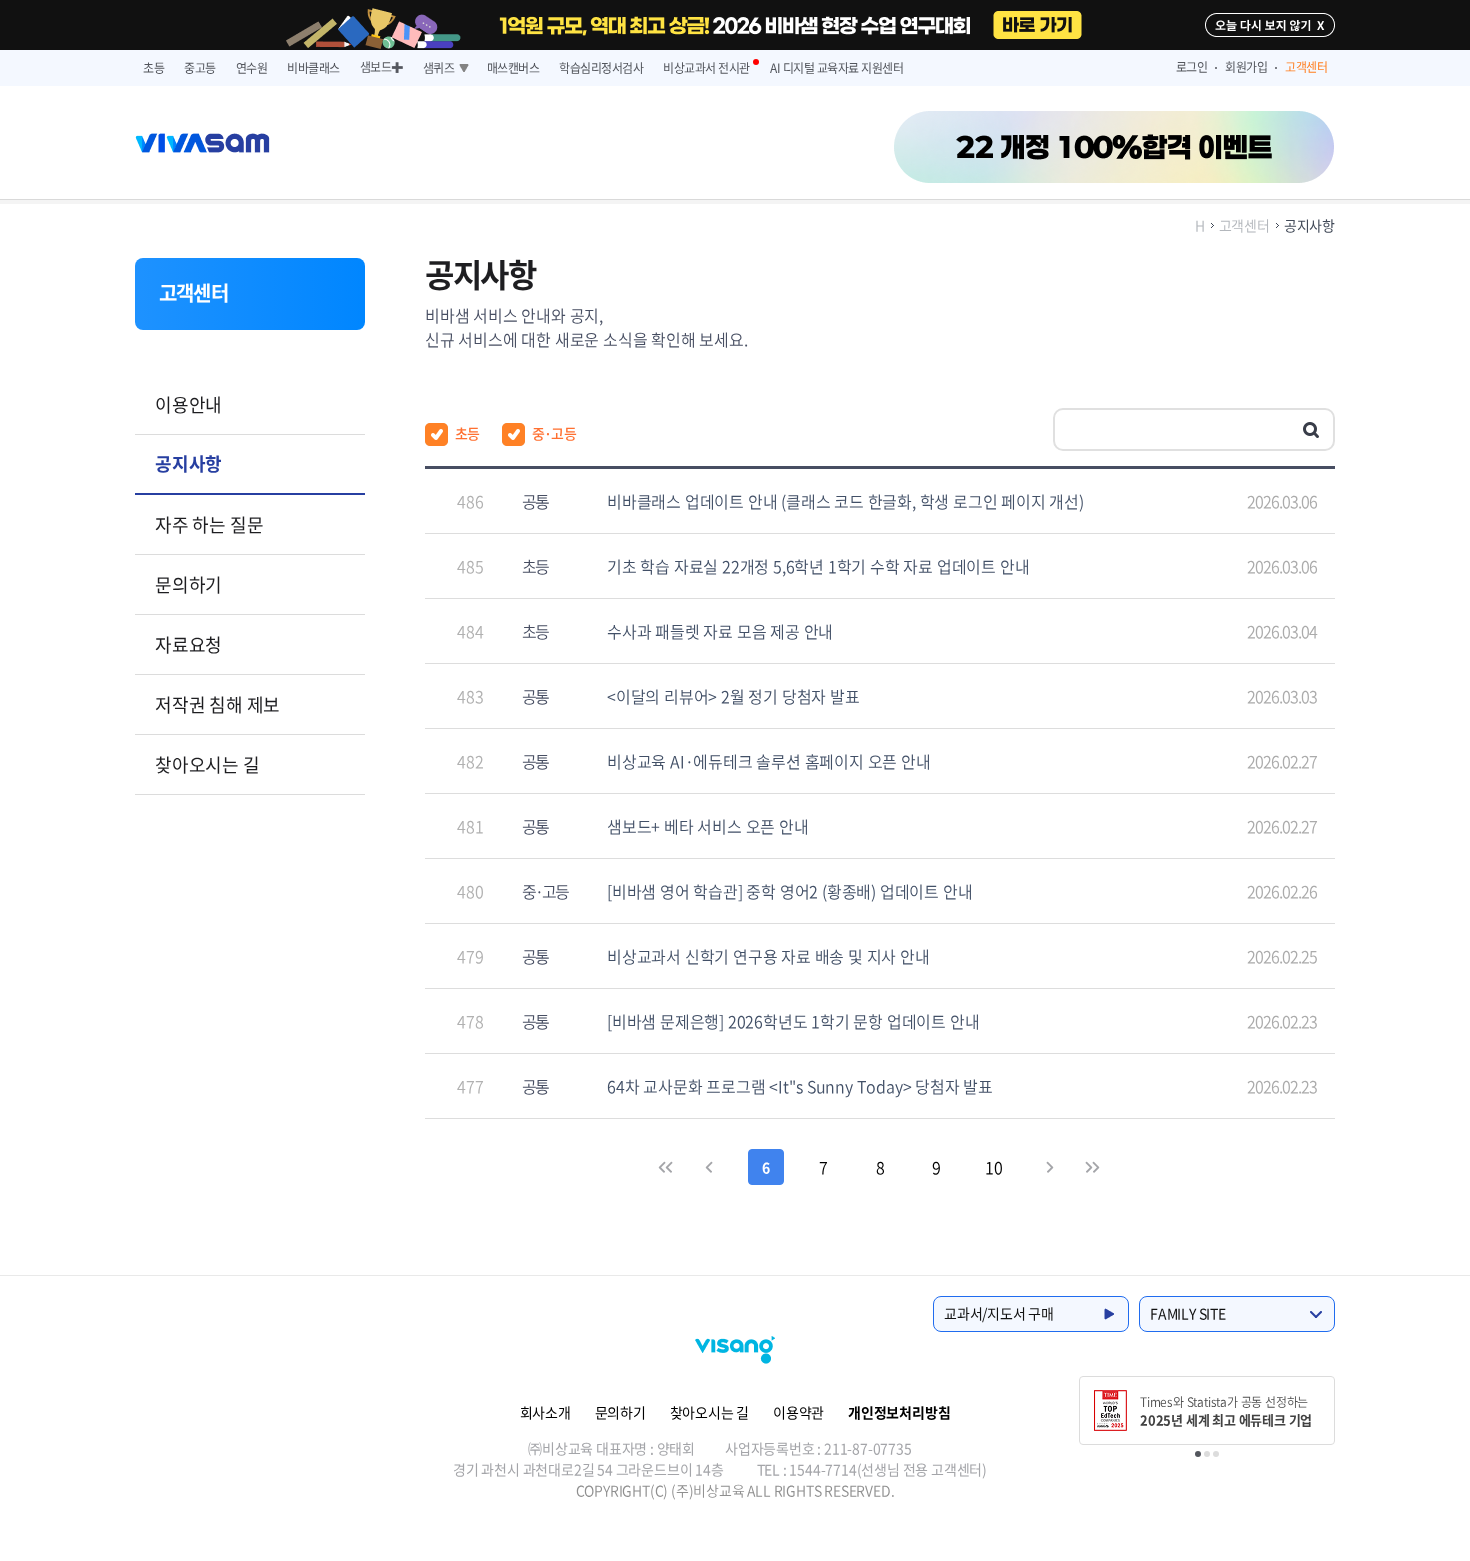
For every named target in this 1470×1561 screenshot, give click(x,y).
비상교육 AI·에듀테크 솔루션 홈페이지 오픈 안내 (769, 761)
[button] (1198, 1454)
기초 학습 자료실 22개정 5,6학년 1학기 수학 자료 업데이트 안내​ (818, 566)
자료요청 (188, 644)
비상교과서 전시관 (706, 68)
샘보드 (381, 67)
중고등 (200, 68)
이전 (710, 1167)
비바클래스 (313, 68)
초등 (153, 68)
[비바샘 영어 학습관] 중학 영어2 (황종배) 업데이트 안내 (789, 891)
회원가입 (1246, 67)
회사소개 (545, 1412)
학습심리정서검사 (601, 68)
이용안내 (188, 404)
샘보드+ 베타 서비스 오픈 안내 (708, 826)
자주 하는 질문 (209, 524)
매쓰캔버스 (513, 68)
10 (994, 1167)
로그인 (1192, 67)
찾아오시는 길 (207, 764)
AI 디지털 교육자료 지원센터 (836, 68)
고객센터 (1306, 67)
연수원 (252, 68)
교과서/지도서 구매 (999, 1313)
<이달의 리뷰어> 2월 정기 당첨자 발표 (733, 696)
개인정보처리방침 (899, 1412)
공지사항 (188, 463)
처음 (667, 1167)
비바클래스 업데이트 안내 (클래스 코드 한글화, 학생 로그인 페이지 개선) (845, 501)
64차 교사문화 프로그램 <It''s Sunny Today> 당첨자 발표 (800, 1086)
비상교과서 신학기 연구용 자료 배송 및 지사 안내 (768, 956)
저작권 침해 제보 (217, 704)
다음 (1050, 1167)
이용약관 (798, 1412)
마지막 (1093, 1167)
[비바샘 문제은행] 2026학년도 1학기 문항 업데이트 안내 (793, 1021)
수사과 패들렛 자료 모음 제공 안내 (720, 631)
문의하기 (188, 584)
